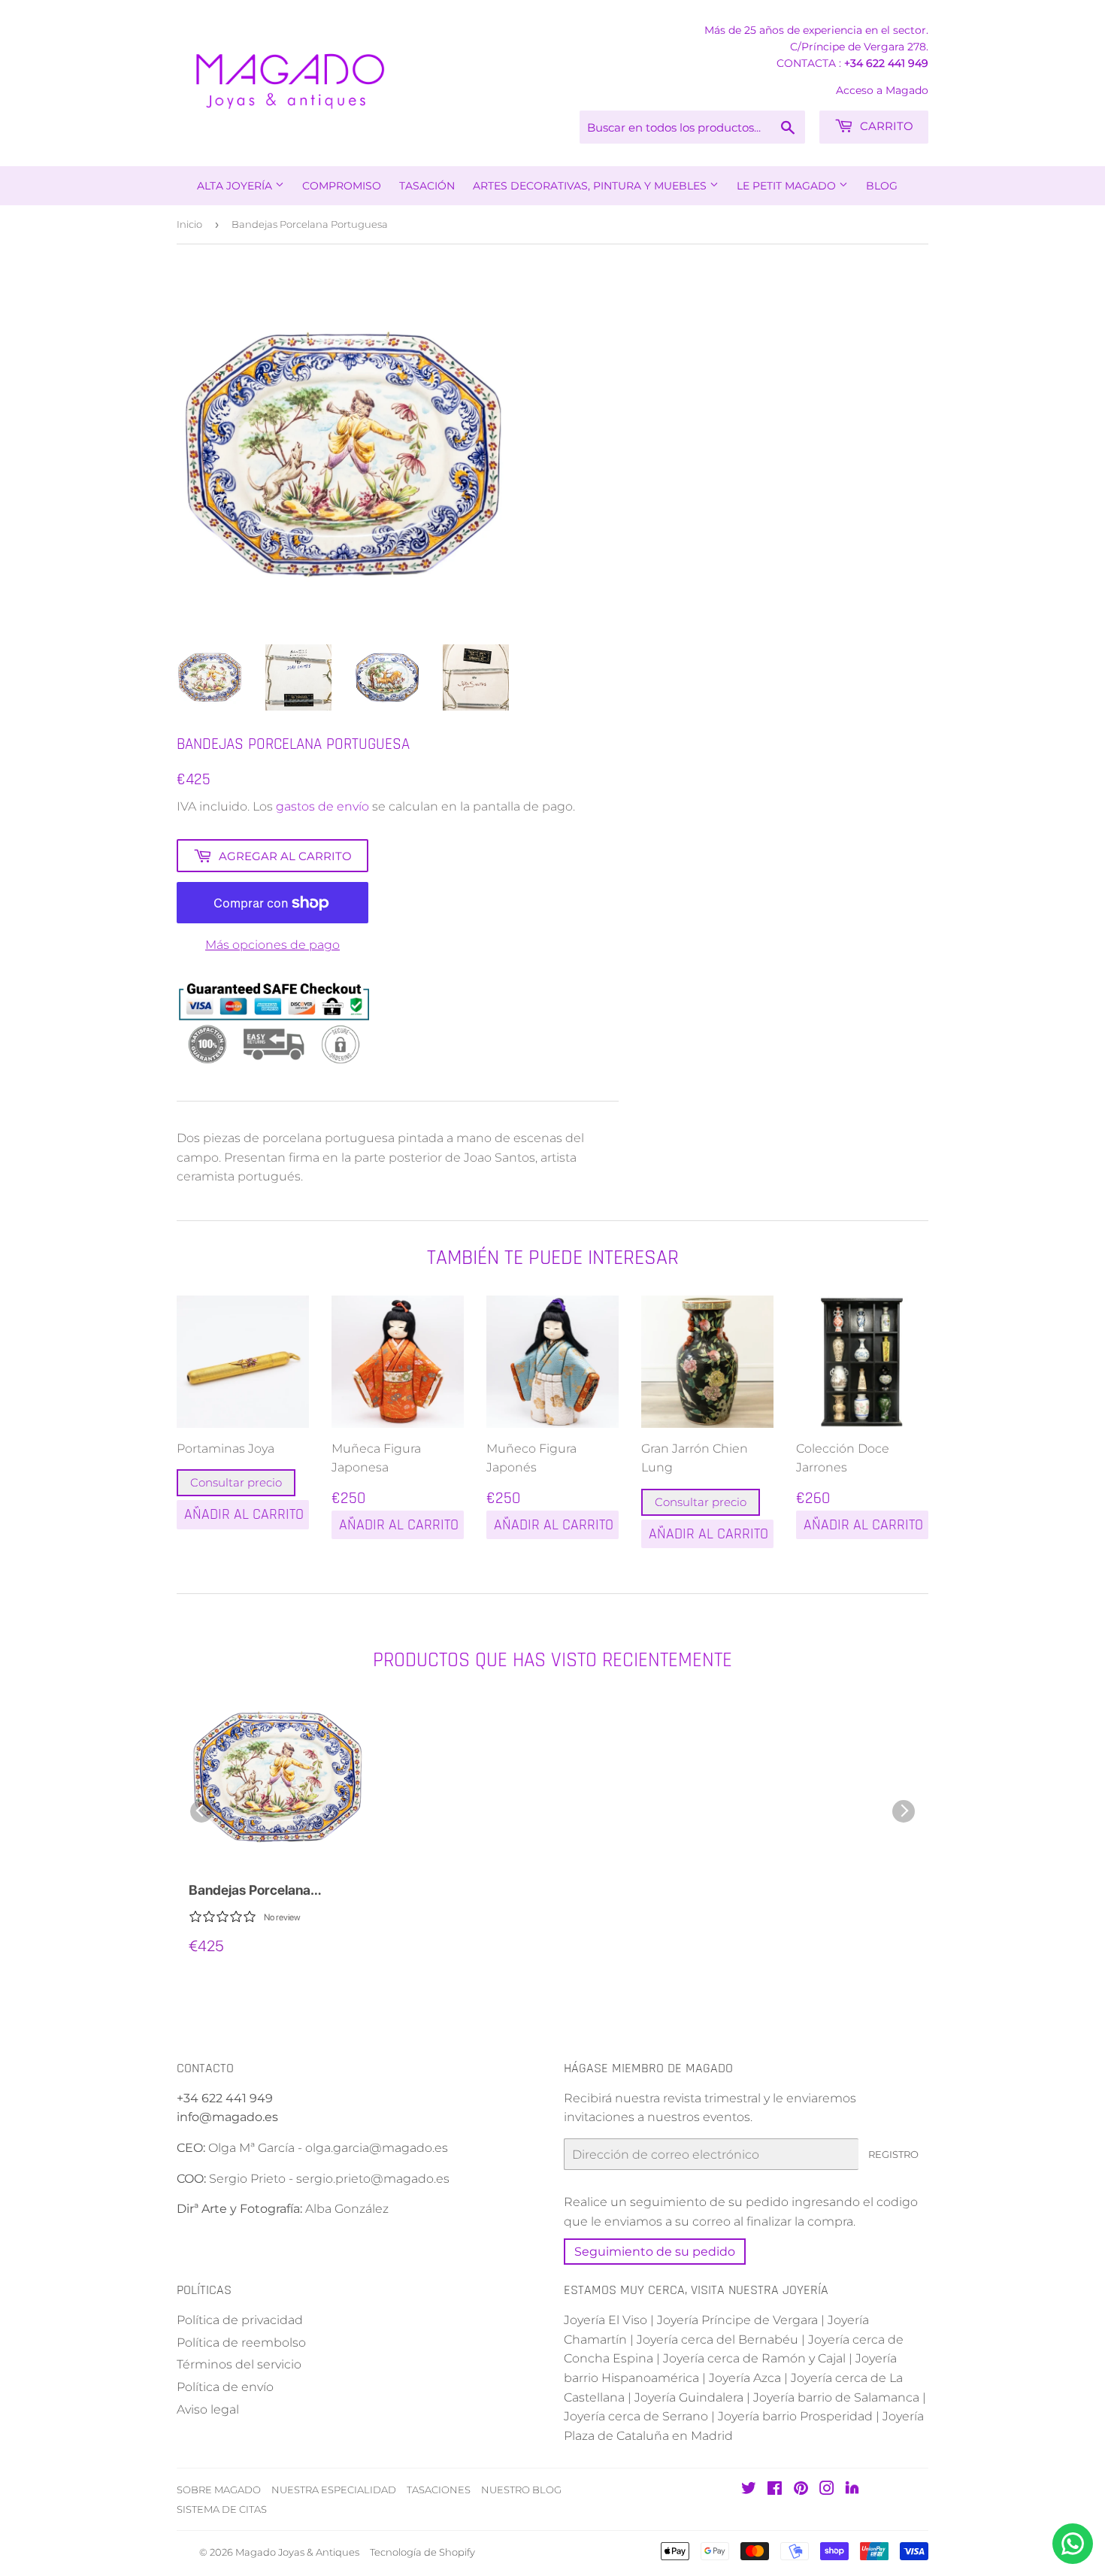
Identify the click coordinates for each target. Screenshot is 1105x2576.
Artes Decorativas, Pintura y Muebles (591, 186)
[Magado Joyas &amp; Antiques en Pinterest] (801, 2490)
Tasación (427, 186)
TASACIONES (439, 2490)
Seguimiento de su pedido (655, 2252)
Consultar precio (236, 1482)
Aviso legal (208, 2409)
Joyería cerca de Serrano (636, 2416)
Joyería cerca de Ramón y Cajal (754, 2358)
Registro (893, 2154)
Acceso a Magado (882, 90)
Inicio (189, 224)
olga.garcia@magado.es (377, 2148)
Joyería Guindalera (689, 2397)
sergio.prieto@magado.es (373, 2179)
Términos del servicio (239, 2364)
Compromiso (342, 186)
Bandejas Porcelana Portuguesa (250, 1891)
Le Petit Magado (788, 186)
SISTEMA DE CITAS (222, 2509)
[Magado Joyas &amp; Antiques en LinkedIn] (852, 2491)
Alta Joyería (236, 186)
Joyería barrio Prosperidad (795, 2416)
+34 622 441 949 (886, 63)
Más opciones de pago (272, 945)
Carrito (885, 126)
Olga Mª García (251, 2148)
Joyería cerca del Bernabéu (717, 2340)
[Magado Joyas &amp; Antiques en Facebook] (775, 2490)
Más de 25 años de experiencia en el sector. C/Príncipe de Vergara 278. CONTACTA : (816, 47)
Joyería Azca (745, 2378)
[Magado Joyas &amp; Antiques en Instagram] (827, 2490)
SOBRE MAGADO (219, 2490)
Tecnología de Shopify (422, 2552)
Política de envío (225, 2387)
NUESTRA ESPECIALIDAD (334, 2490)
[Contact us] (1073, 2544)
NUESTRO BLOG (521, 2490)
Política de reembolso (241, 2343)
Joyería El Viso (605, 2320)
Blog (882, 186)
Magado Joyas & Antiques (297, 2552)
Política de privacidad (240, 2320)
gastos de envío (322, 806)
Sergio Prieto (249, 2179)
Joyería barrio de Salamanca (836, 2397)
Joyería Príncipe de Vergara (737, 2320)
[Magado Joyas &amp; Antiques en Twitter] (749, 2490)
